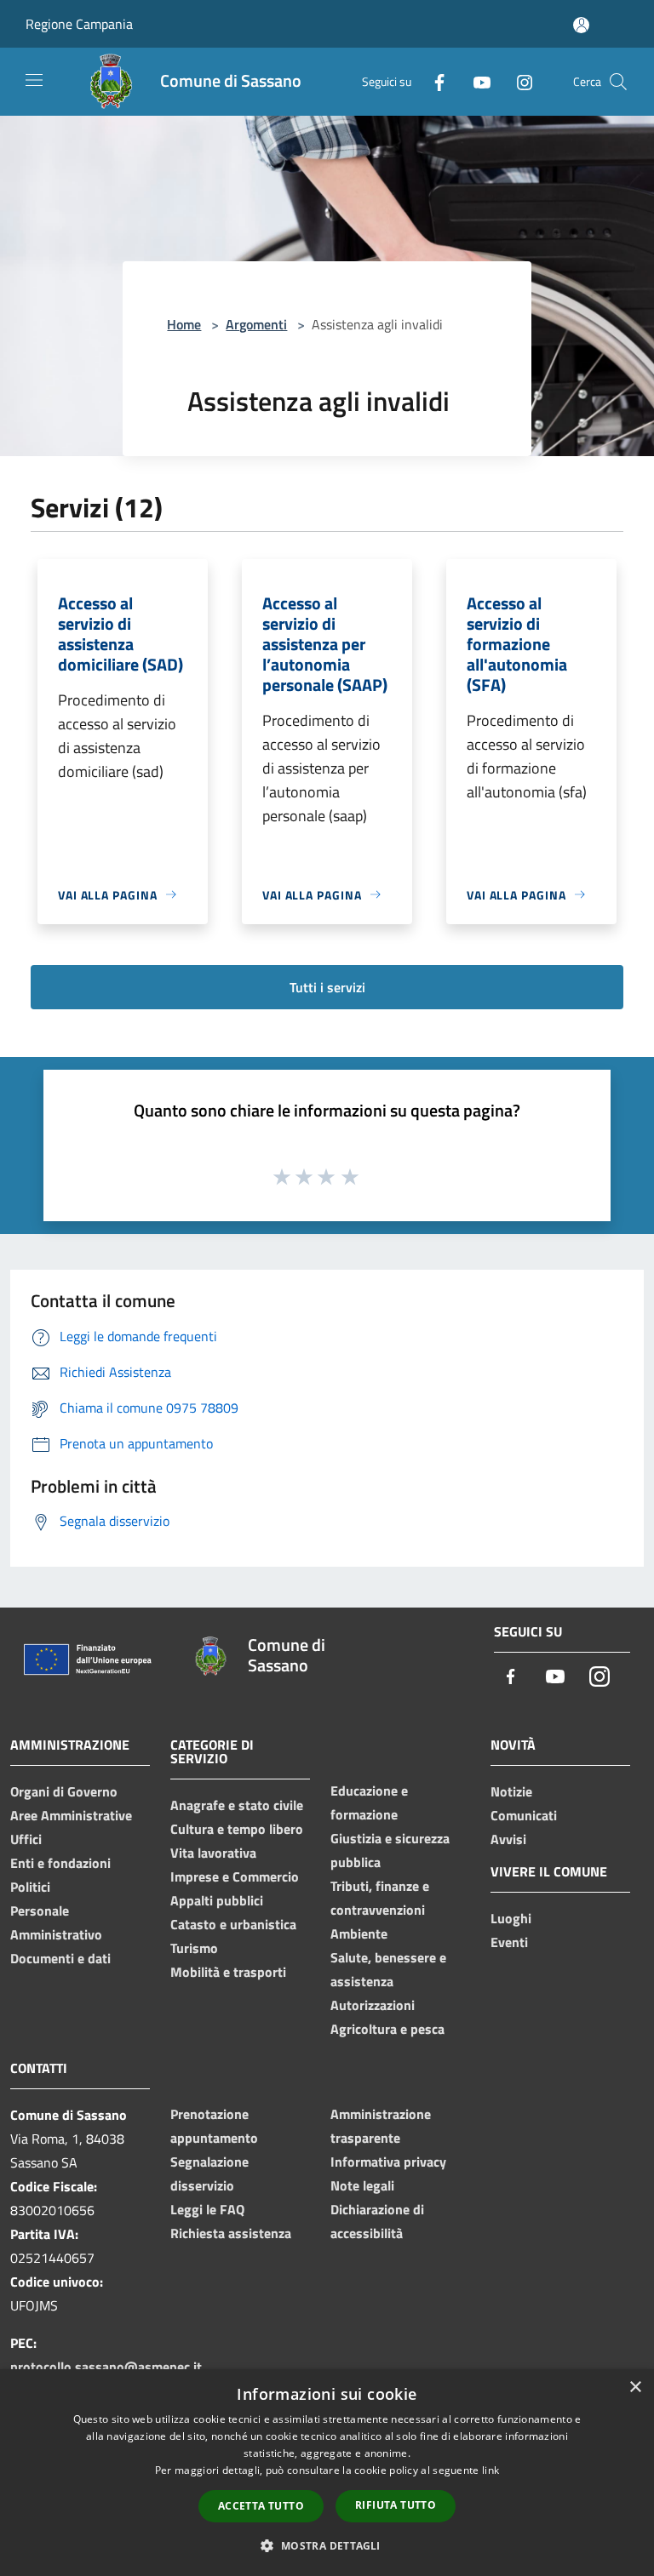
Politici (30, 1887)
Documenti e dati (60, 1958)
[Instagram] (518, 81)
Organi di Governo (64, 1791)
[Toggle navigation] (34, 80)
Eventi (509, 1942)
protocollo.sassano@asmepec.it (106, 2367)
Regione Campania (79, 24)
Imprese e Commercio (235, 1876)
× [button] (635, 2388)
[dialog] (327, 2473)
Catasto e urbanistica (233, 1924)
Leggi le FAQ (207, 2209)
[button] (327, 2545)
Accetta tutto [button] (261, 2506)
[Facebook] (433, 81)
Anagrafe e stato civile (237, 1805)
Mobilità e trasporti (228, 1972)
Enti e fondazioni (60, 1863)
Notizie (511, 1791)
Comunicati (524, 1815)
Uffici (26, 1839)
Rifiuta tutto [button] (396, 2505)
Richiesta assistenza (231, 2233)
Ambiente (359, 1933)
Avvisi (508, 1839)
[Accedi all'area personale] (581, 25)
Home (184, 324)
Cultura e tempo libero (237, 1829)
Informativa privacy (388, 2162)
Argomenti (256, 324)
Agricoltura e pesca (387, 2029)
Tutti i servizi (327, 987)
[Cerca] (618, 82)
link (490, 2470)
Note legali (362, 2185)
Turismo (194, 1948)
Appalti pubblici (217, 1900)
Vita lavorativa (213, 1853)
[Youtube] (475, 81)
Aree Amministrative (71, 1815)
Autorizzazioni (373, 2005)
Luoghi (511, 1918)
